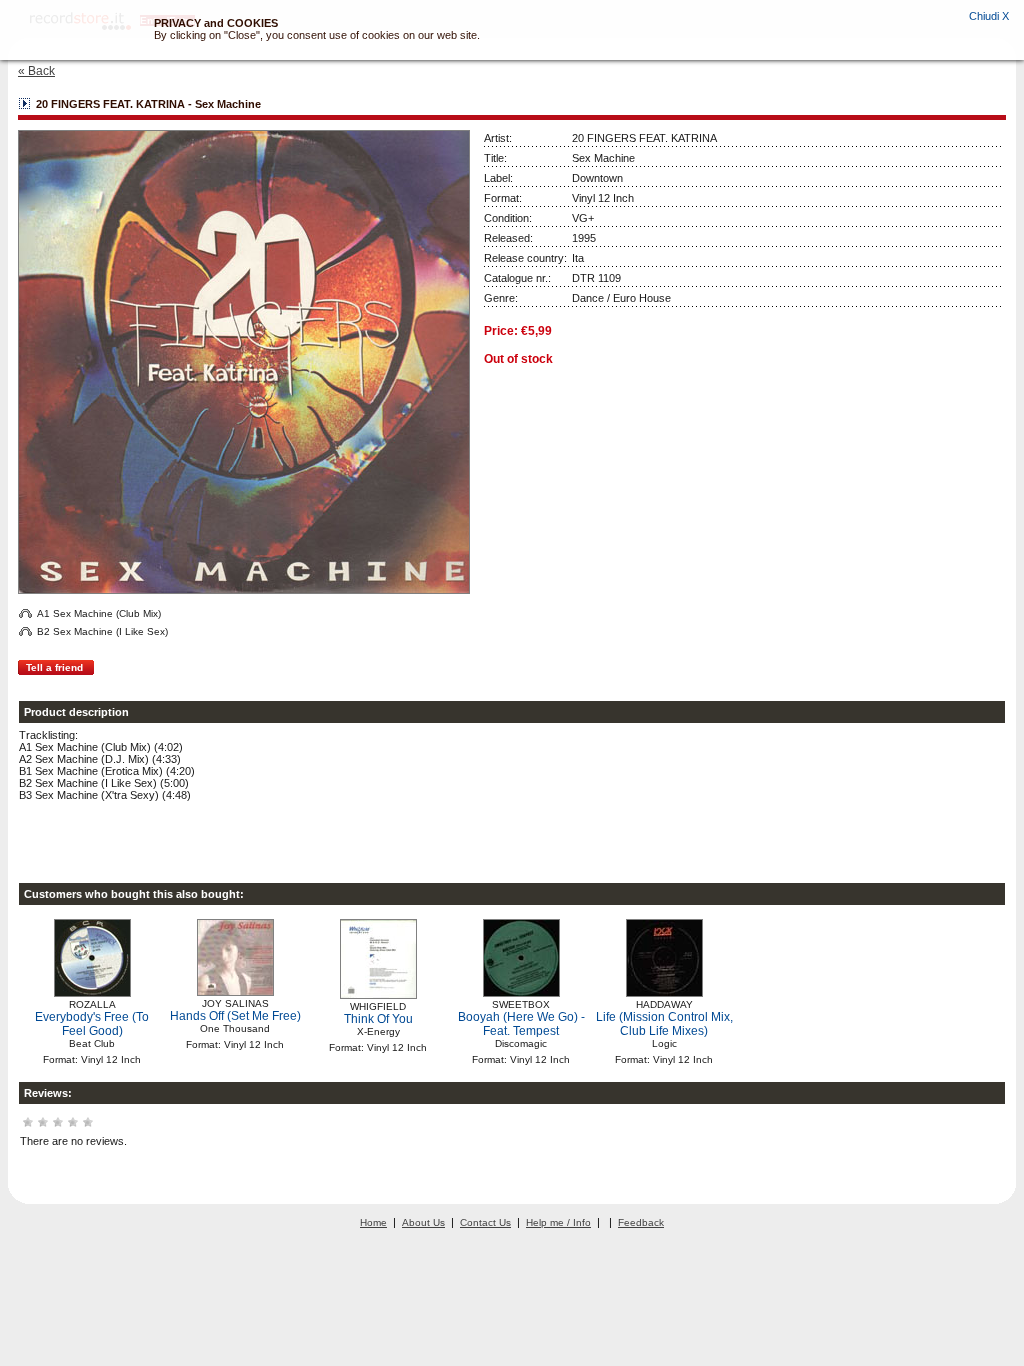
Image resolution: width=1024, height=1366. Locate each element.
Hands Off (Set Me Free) (235, 1016)
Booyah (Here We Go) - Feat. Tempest (521, 1024)
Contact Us (485, 1222)
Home (373, 1222)
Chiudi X (989, 16)
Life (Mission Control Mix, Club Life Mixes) (664, 1024)
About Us (423, 1222)
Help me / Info (558, 1222)
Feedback (641, 1222)
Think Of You (378, 1019)
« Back (36, 71)
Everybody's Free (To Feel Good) (92, 1024)
